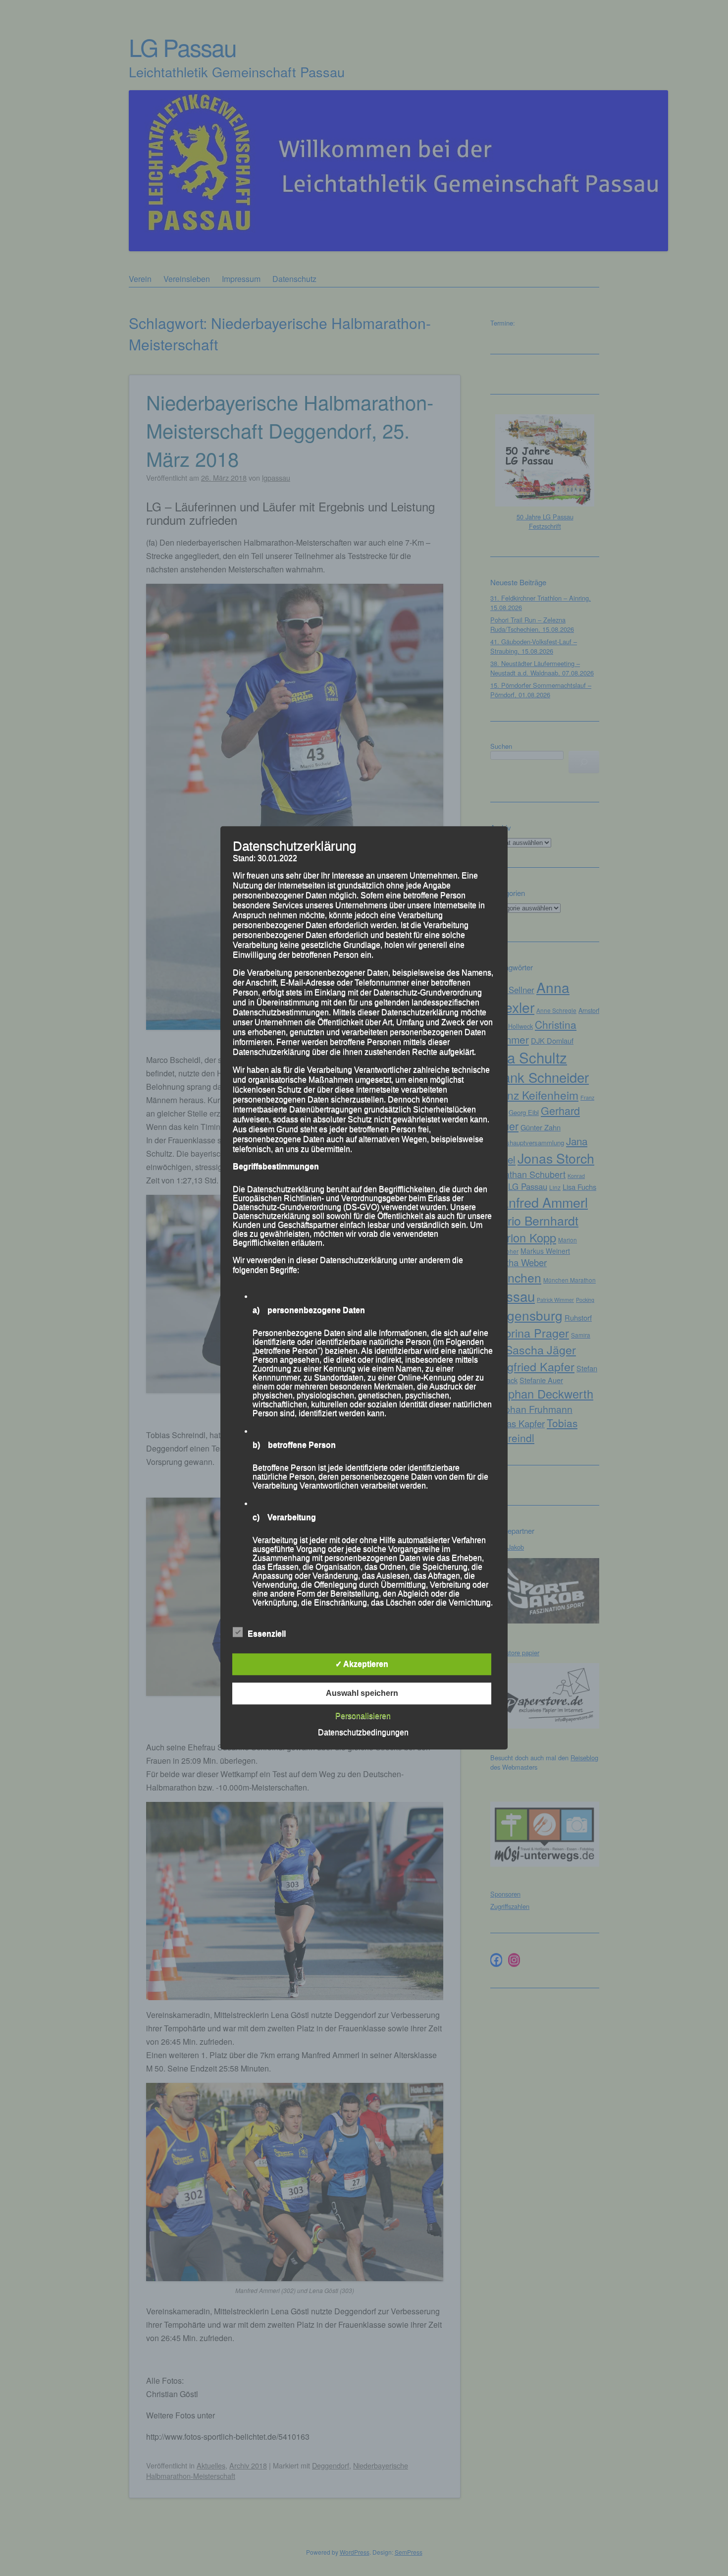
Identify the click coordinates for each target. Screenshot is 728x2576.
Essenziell (267, 1634)
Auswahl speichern (362, 1694)
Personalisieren (363, 1716)
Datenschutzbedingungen (363, 1733)
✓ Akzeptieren (362, 1664)
